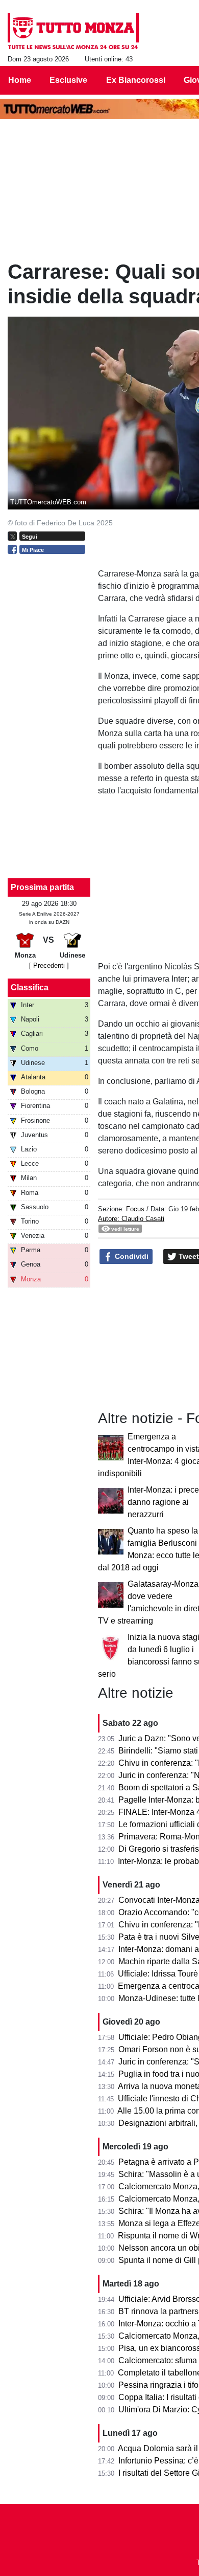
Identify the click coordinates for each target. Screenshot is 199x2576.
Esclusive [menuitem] (68, 80)
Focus (135, 1209)
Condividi (131, 1256)
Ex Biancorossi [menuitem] (136, 80)
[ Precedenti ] (49, 965)
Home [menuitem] (20, 80)
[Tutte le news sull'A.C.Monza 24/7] (73, 31)
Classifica (30, 987)
